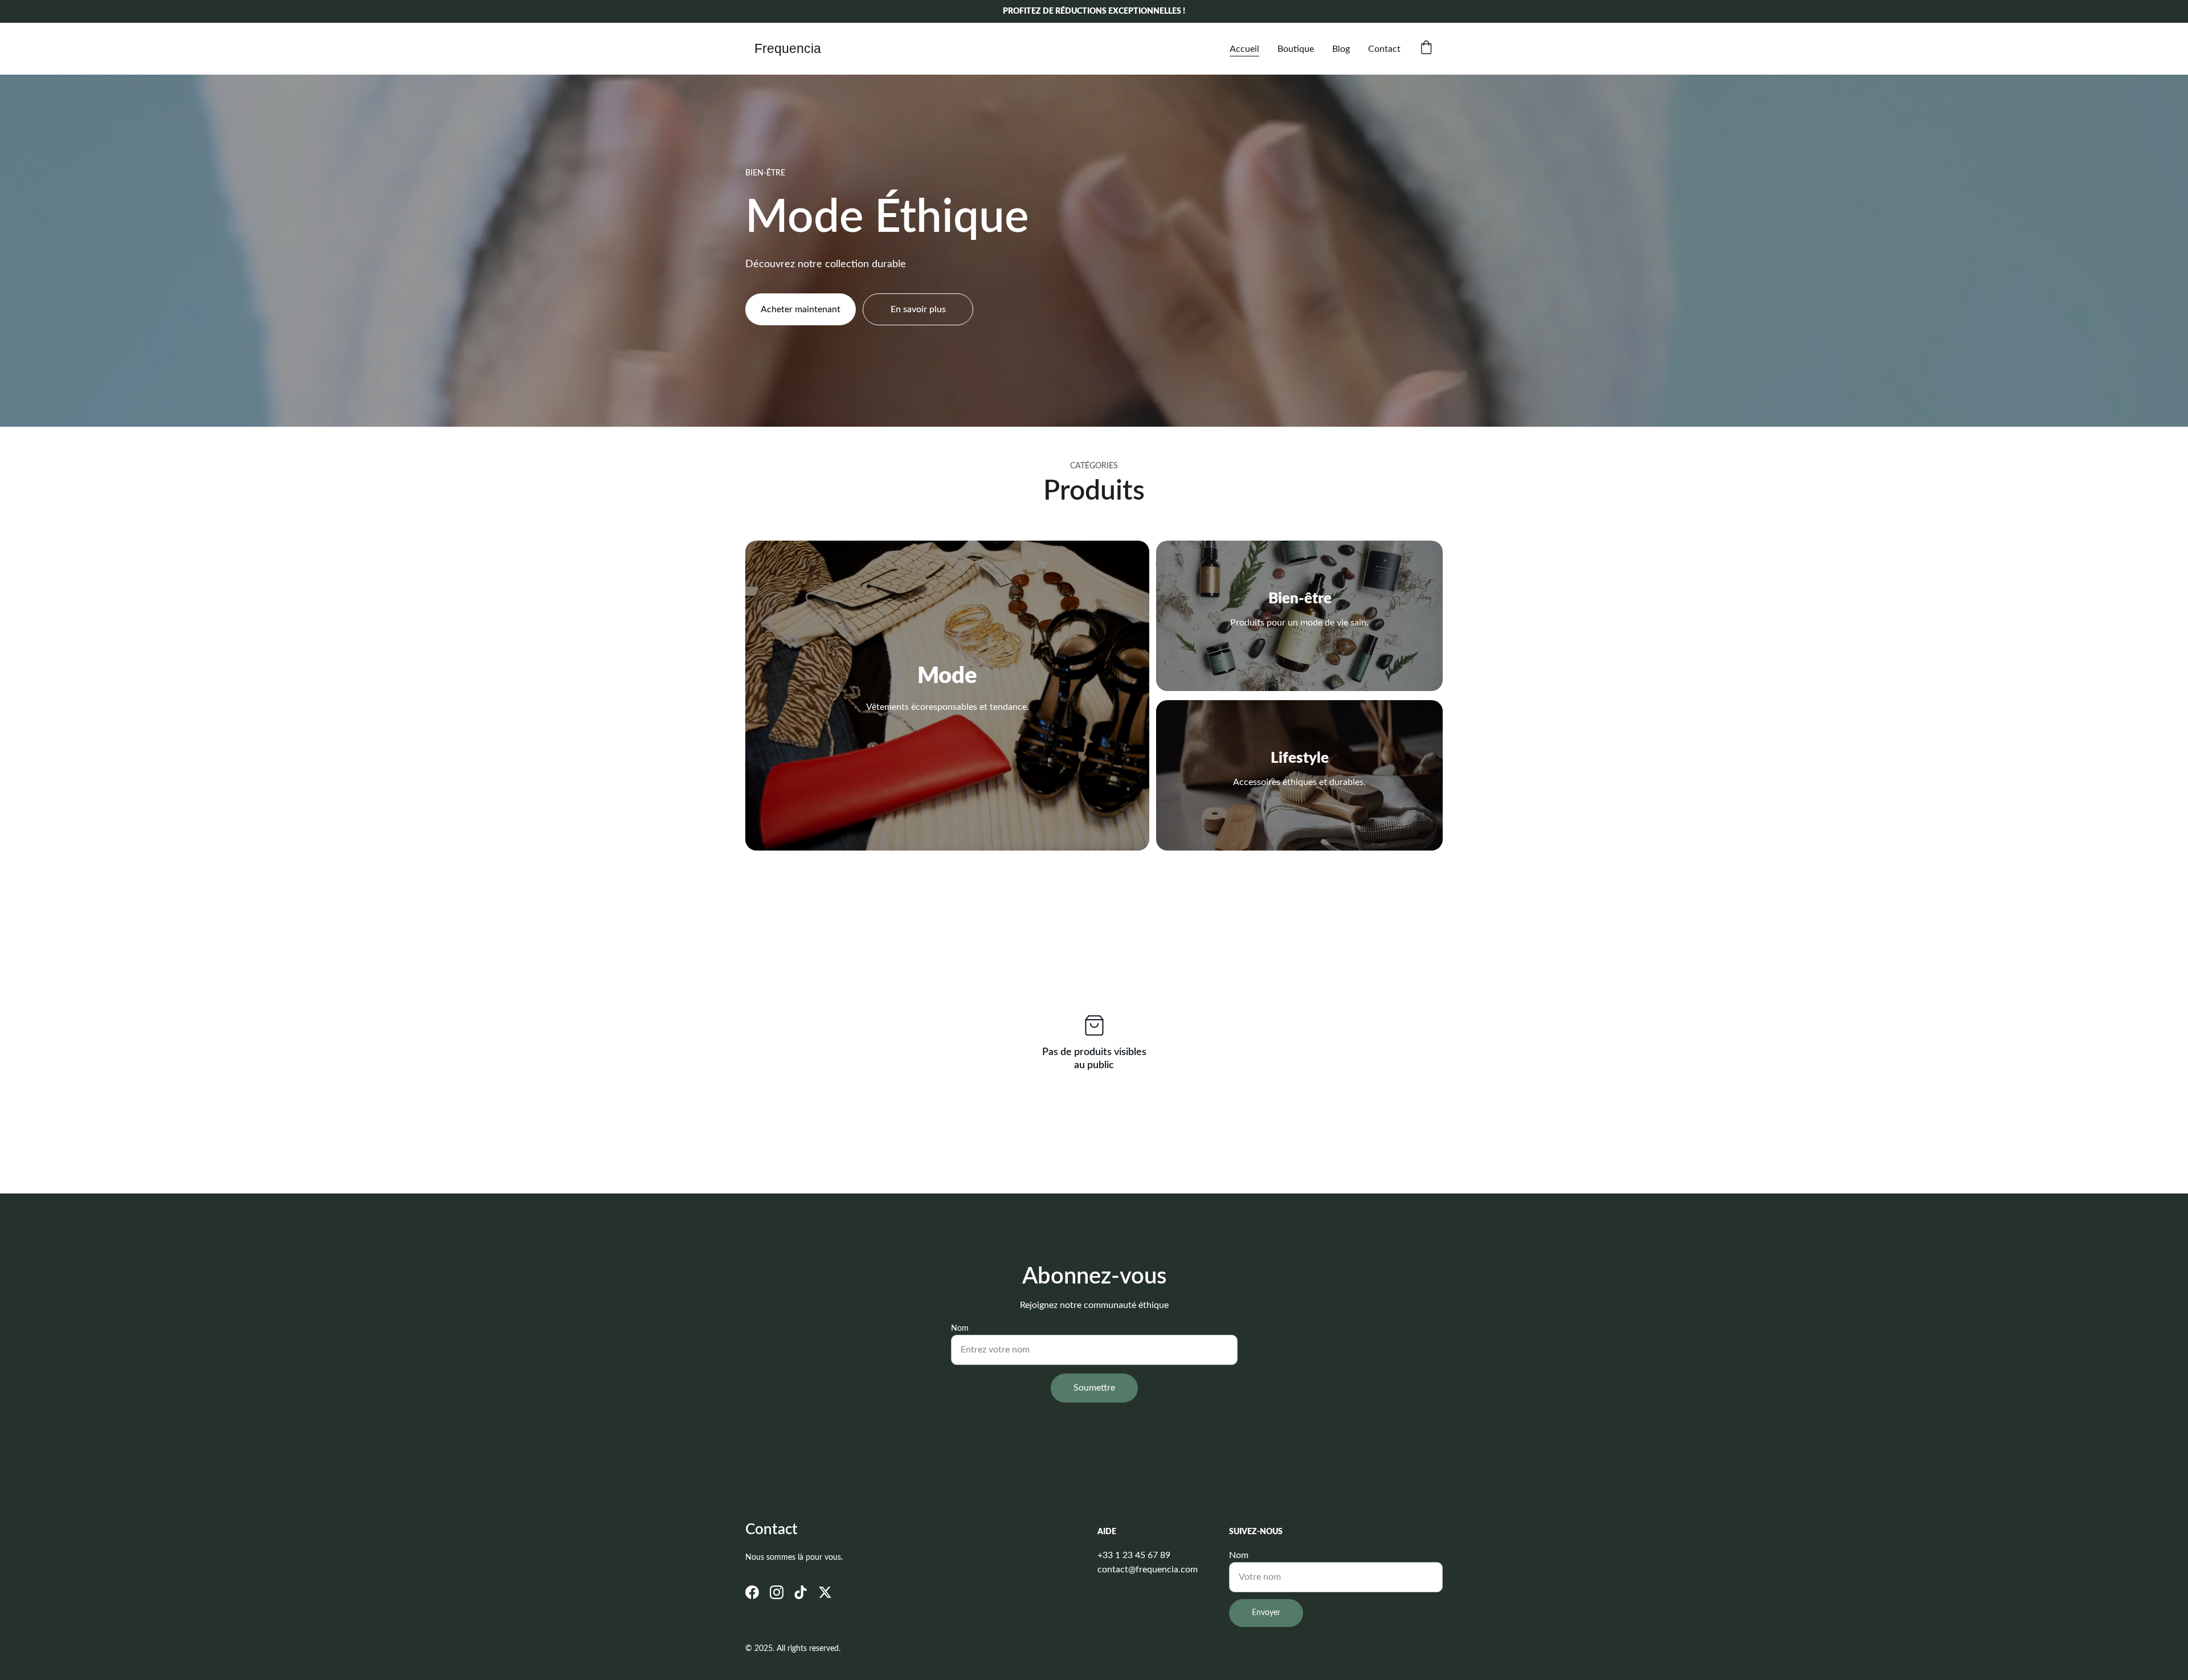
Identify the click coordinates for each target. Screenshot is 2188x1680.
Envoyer (1266, 1613)
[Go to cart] (1426, 49)
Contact (1384, 49)
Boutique (1296, 49)
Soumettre (1094, 1388)
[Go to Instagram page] (777, 1592)
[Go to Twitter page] (825, 1592)
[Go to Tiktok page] (801, 1592)
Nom (960, 1329)
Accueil (1244, 49)
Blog (1341, 49)
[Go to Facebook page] (752, 1592)
